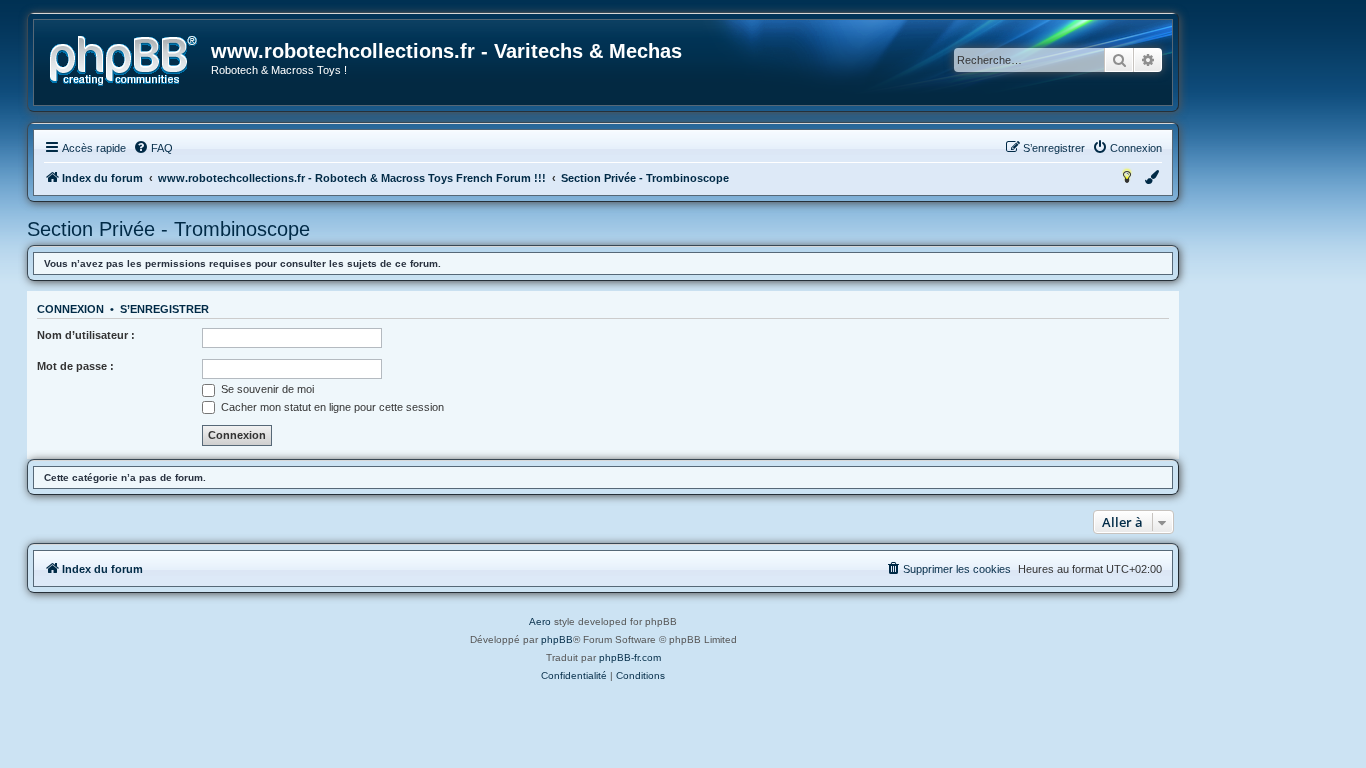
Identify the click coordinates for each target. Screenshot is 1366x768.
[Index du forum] (123, 61)
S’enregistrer (164, 309)
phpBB (557, 639)
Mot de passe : (75, 366)
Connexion (70, 309)
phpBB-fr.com (630, 657)
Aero (540, 621)
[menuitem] (153, 148)
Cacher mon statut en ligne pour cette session (331, 407)
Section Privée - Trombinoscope (168, 229)
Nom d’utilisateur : (86, 335)
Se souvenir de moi (266, 389)
